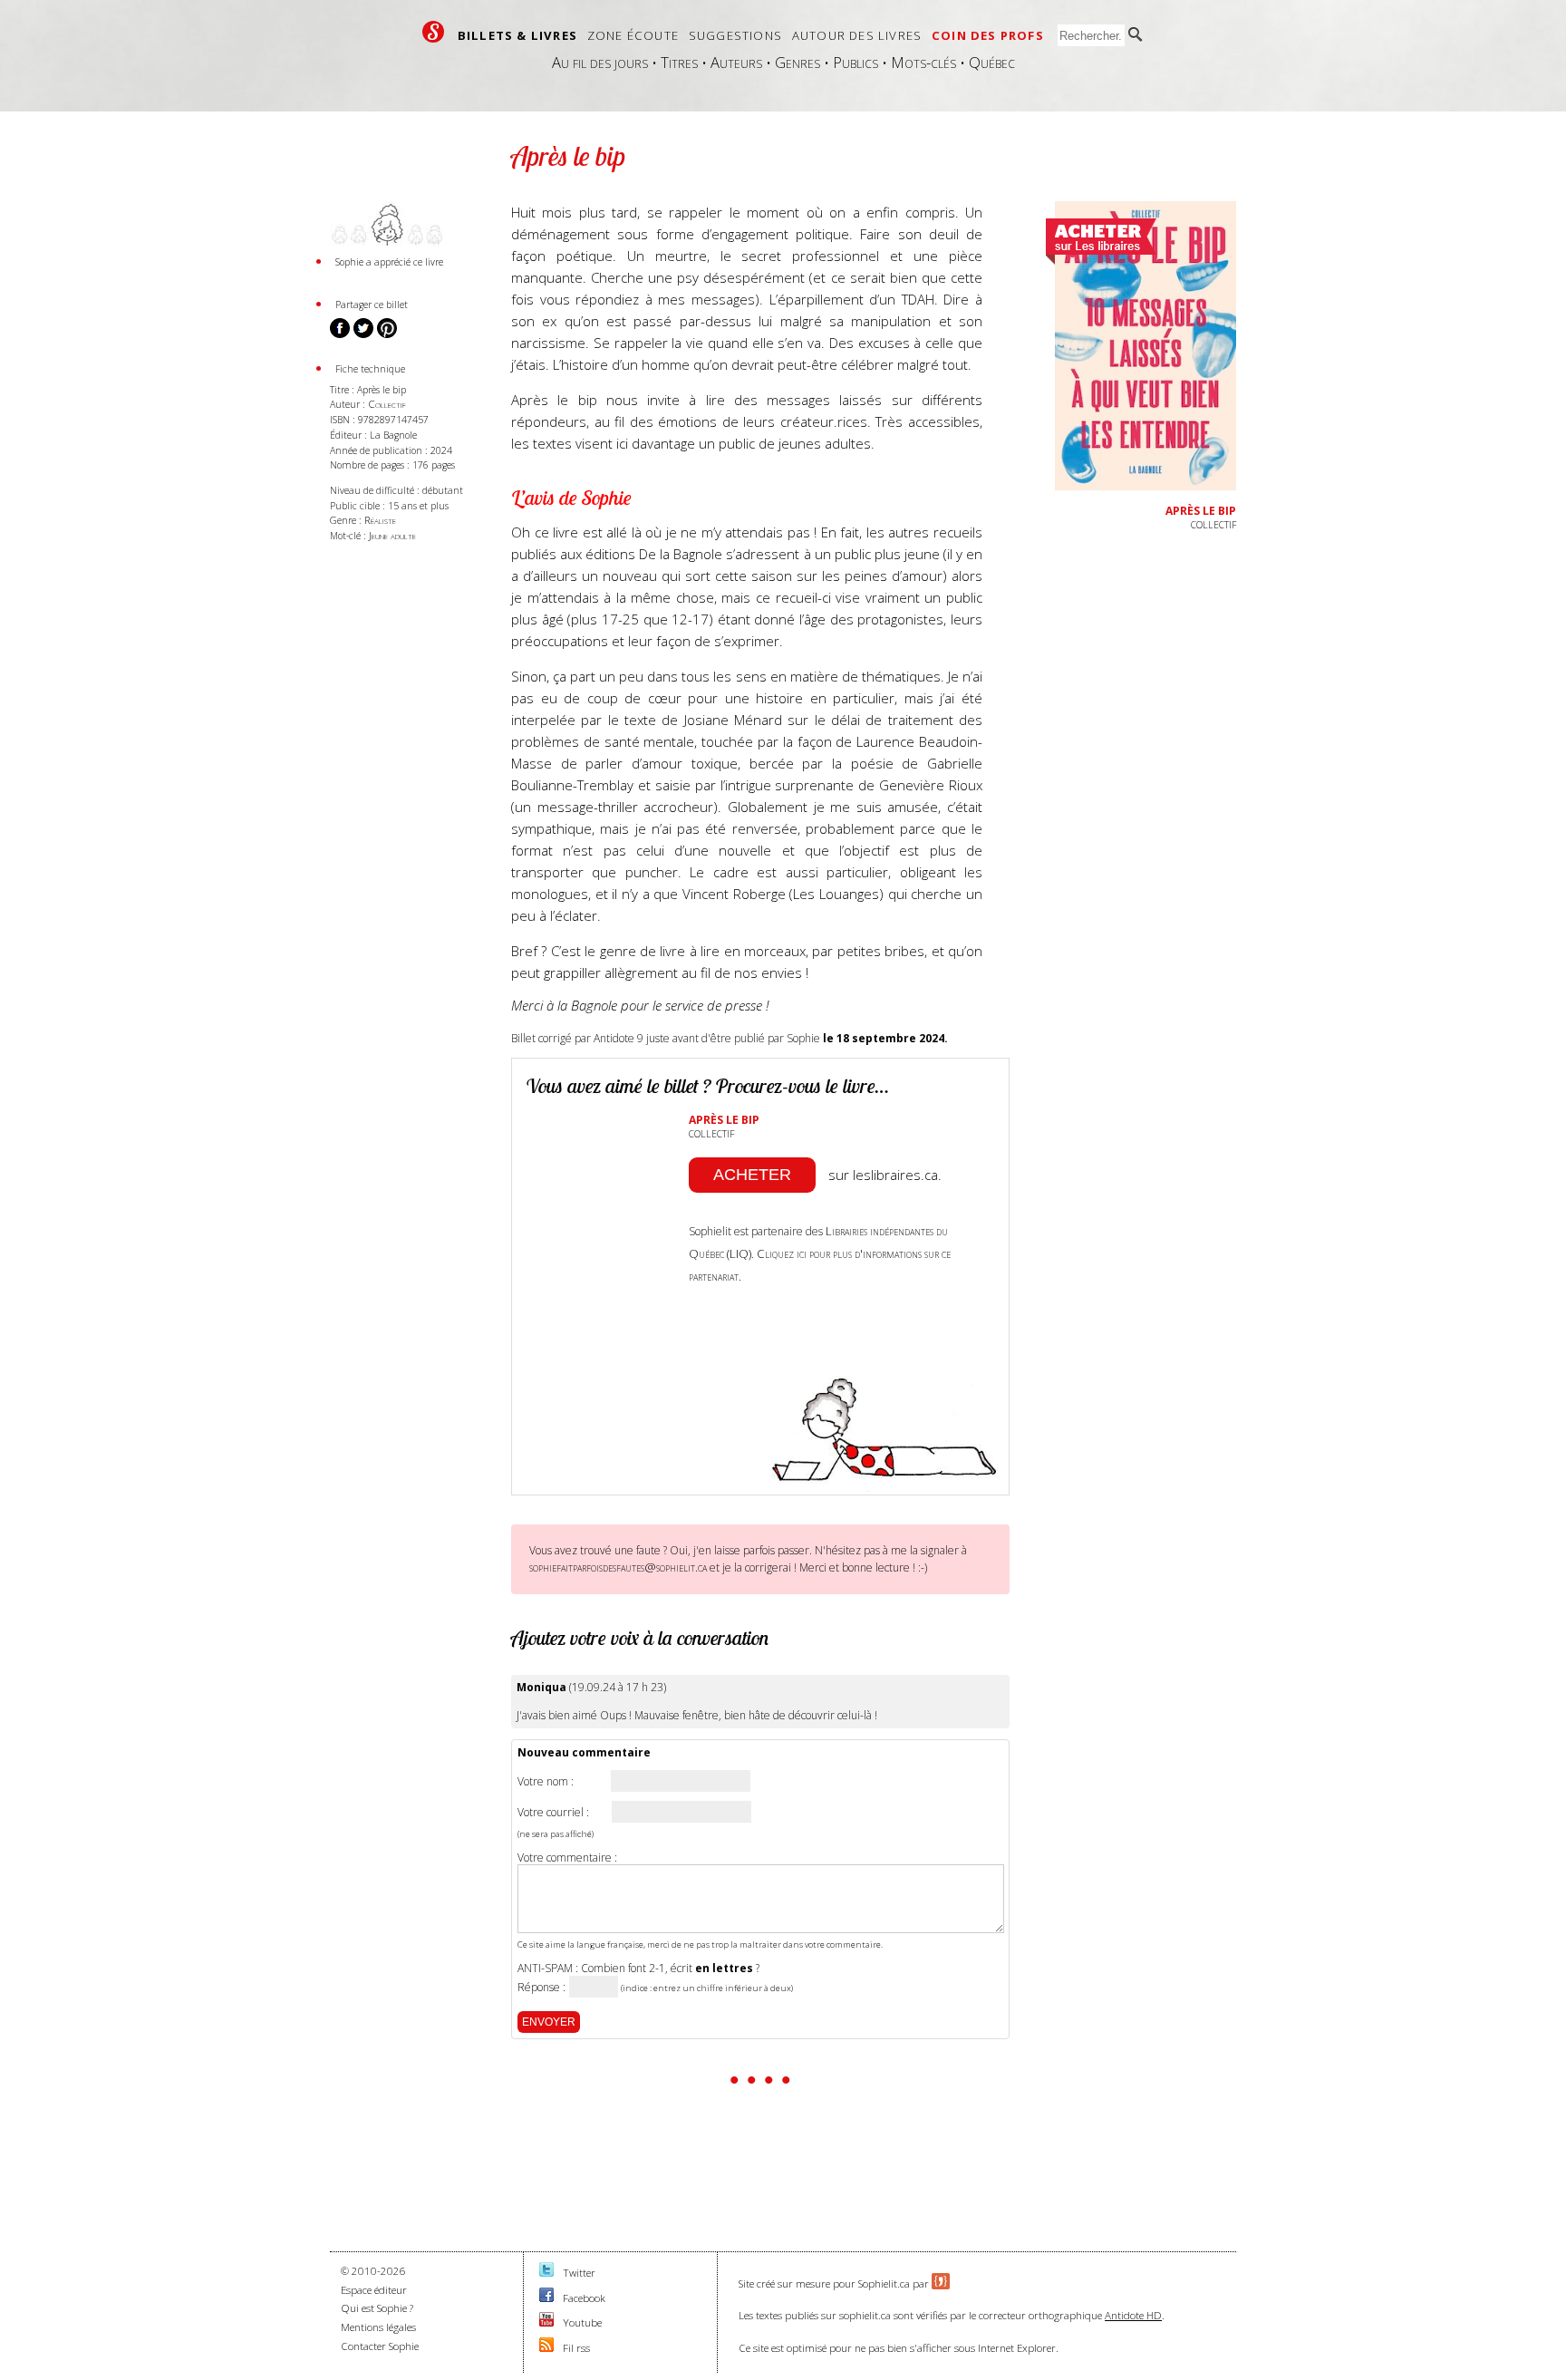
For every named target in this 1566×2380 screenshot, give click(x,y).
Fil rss (576, 2348)
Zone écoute (633, 35)
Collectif (387, 404)
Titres (679, 62)
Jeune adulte (392, 535)
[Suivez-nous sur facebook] (546, 2298)
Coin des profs (988, 35)
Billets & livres (517, 35)
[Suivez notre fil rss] (546, 2348)
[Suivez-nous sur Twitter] (546, 2273)
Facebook (584, 2298)
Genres (797, 62)
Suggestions (735, 35)
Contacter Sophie (380, 2346)
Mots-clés (923, 62)
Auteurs (736, 62)
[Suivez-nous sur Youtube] (546, 2322)
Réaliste (380, 520)
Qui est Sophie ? (377, 2308)
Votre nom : (546, 1782)
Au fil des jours (600, 62)
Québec (992, 62)
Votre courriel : (553, 1813)
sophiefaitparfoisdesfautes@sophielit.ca (618, 1567)
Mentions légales (378, 2327)
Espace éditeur (374, 2290)
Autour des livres (857, 35)
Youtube (582, 2322)
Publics (855, 62)
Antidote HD (1133, 2315)
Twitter (579, 2273)
